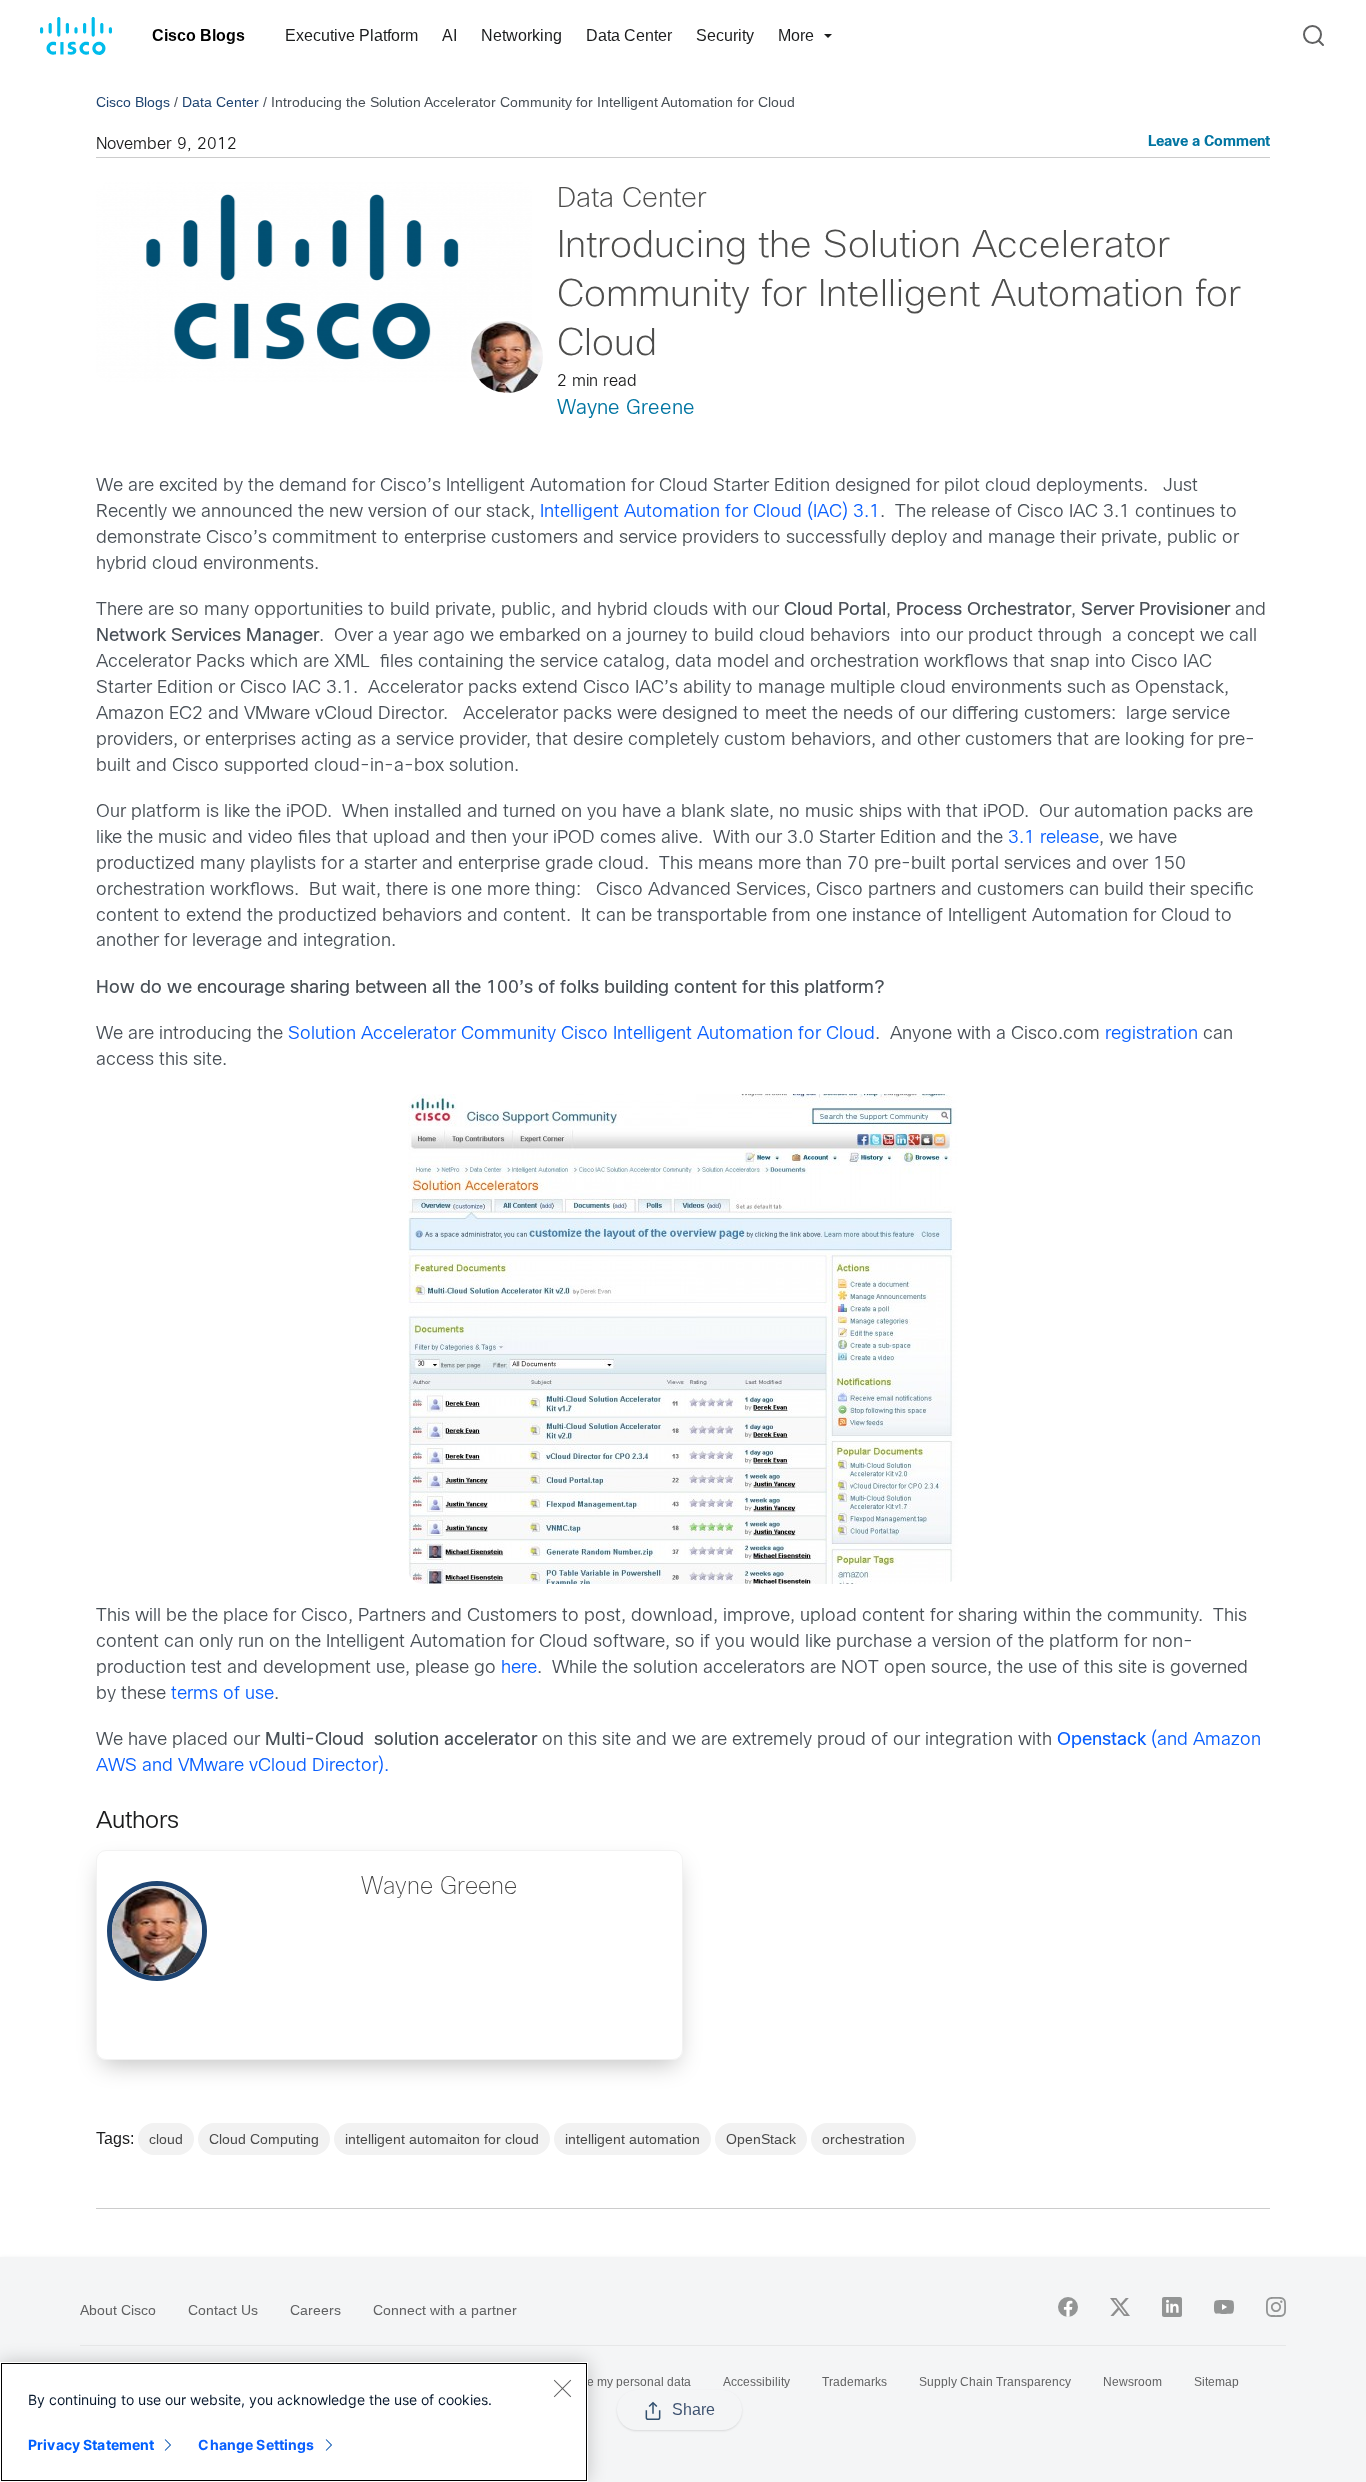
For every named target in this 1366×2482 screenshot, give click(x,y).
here (519, 1668)
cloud (166, 2139)
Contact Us (223, 2310)
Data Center (629, 35)
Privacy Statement (91, 2444)
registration (1151, 1034)
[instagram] (1276, 2307)
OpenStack (761, 2139)
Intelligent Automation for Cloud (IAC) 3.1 (710, 512)
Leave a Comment (1209, 142)
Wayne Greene (626, 408)
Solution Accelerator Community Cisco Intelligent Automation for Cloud (581, 1034)
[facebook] (1068, 2307)
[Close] (562, 2388)
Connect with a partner (445, 2310)
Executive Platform (351, 35)
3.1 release (1053, 838)
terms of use (222, 1694)
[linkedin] (1172, 2307)
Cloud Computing (264, 2139)
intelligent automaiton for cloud (442, 2139)
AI (449, 35)
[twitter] (1120, 2307)
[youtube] (1224, 2307)
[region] (294, 2422)
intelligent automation (632, 2139)
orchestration (863, 2139)
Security (725, 35)
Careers (315, 2310)
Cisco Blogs (198, 35)
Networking (521, 35)
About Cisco (118, 2310)
